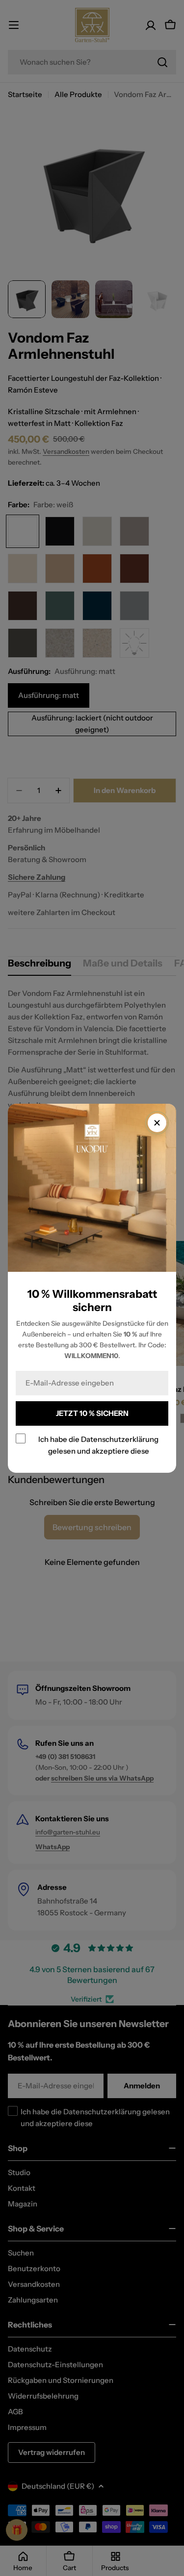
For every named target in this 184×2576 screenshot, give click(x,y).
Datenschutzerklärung (120, 1439)
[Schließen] (157, 1123)
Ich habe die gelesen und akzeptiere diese (98, 1445)
